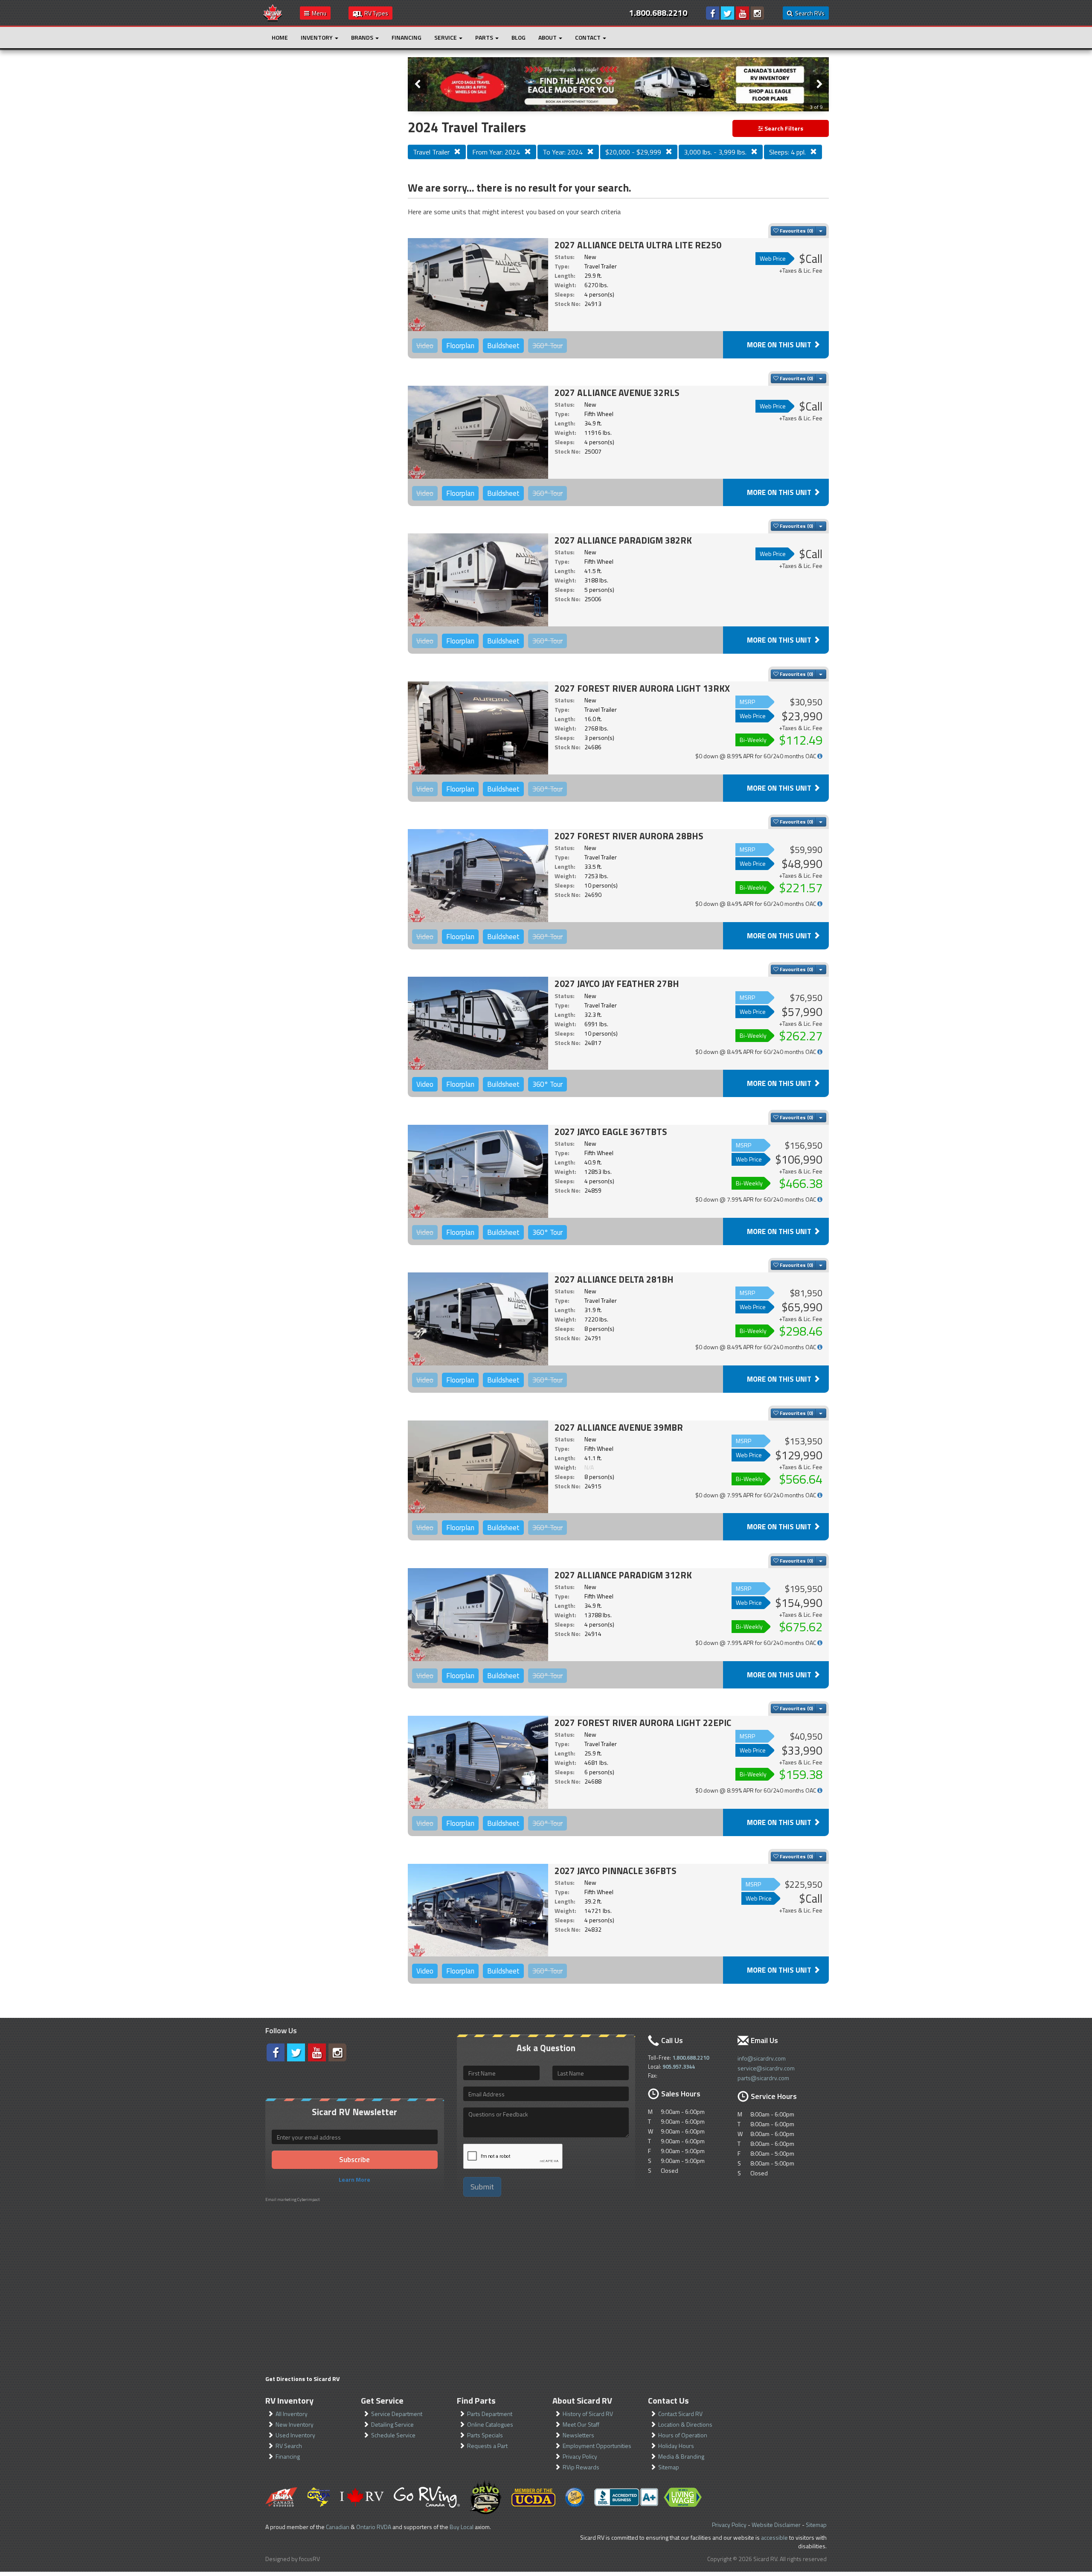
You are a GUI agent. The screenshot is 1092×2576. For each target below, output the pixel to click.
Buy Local (462, 2527)
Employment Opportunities (597, 2446)
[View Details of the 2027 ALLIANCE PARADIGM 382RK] (478, 580)
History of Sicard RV (588, 2414)
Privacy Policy (580, 2456)
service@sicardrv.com (766, 2068)
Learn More (354, 2179)
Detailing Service (392, 2424)
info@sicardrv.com (762, 2058)
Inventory (317, 37)
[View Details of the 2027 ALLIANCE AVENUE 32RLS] (478, 432)
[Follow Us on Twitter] (728, 13)
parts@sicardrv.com (763, 2078)
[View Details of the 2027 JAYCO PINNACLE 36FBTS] (478, 1910)
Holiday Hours (676, 2446)
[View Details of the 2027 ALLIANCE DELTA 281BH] (478, 1319)
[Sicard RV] (273, 12)
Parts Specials (485, 2435)
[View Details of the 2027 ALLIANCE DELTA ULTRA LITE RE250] (478, 285)
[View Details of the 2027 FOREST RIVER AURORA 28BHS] (478, 876)
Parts (485, 37)
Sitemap (669, 2467)
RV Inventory (289, 2400)
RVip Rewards (581, 2467)
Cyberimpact (309, 2199)
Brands (363, 37)
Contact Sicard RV (680, 2414)
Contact (588, 37)
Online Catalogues (490, 2424)
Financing (407, 37)
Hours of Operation (683, 2435)
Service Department (397, 2414)
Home (280, 37)
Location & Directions (685, 2424)
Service (446, 37)
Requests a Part (487, 2446)
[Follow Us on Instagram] (757, 13)
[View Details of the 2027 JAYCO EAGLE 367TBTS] (478, 1171)
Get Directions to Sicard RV (302, 2379)
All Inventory (292, 2414)
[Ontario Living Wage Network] (683, 2497)
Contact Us (668, 2400)
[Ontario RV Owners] (486, 2497)
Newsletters (578, 2435)
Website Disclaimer (776, 2525)
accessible (774, 2537)
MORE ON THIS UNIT (780, 345)
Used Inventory (295, 2435)
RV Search (289, 2446)
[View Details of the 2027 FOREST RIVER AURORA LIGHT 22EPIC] (478, 1762)
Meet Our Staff (581, 2424)
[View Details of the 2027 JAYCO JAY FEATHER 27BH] (478, 1023)
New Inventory (295, 2424)
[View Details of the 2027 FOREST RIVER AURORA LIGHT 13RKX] (478, 728)
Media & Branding (681, 2456)
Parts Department (490, 2414)
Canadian (338, 2527)
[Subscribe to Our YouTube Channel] (742, 13)
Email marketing (281, 2199)
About (548, 37)
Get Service (382, 2400)
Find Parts (476, 2400)
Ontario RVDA (374, 2527)
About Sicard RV (582, 2400)
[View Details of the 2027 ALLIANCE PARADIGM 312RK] (478, 1615)
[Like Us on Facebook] (713, 13)
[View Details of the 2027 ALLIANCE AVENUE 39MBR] (478, 1467)
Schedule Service (393, 2435)
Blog (518, 37)
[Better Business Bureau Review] (626, 2497)
